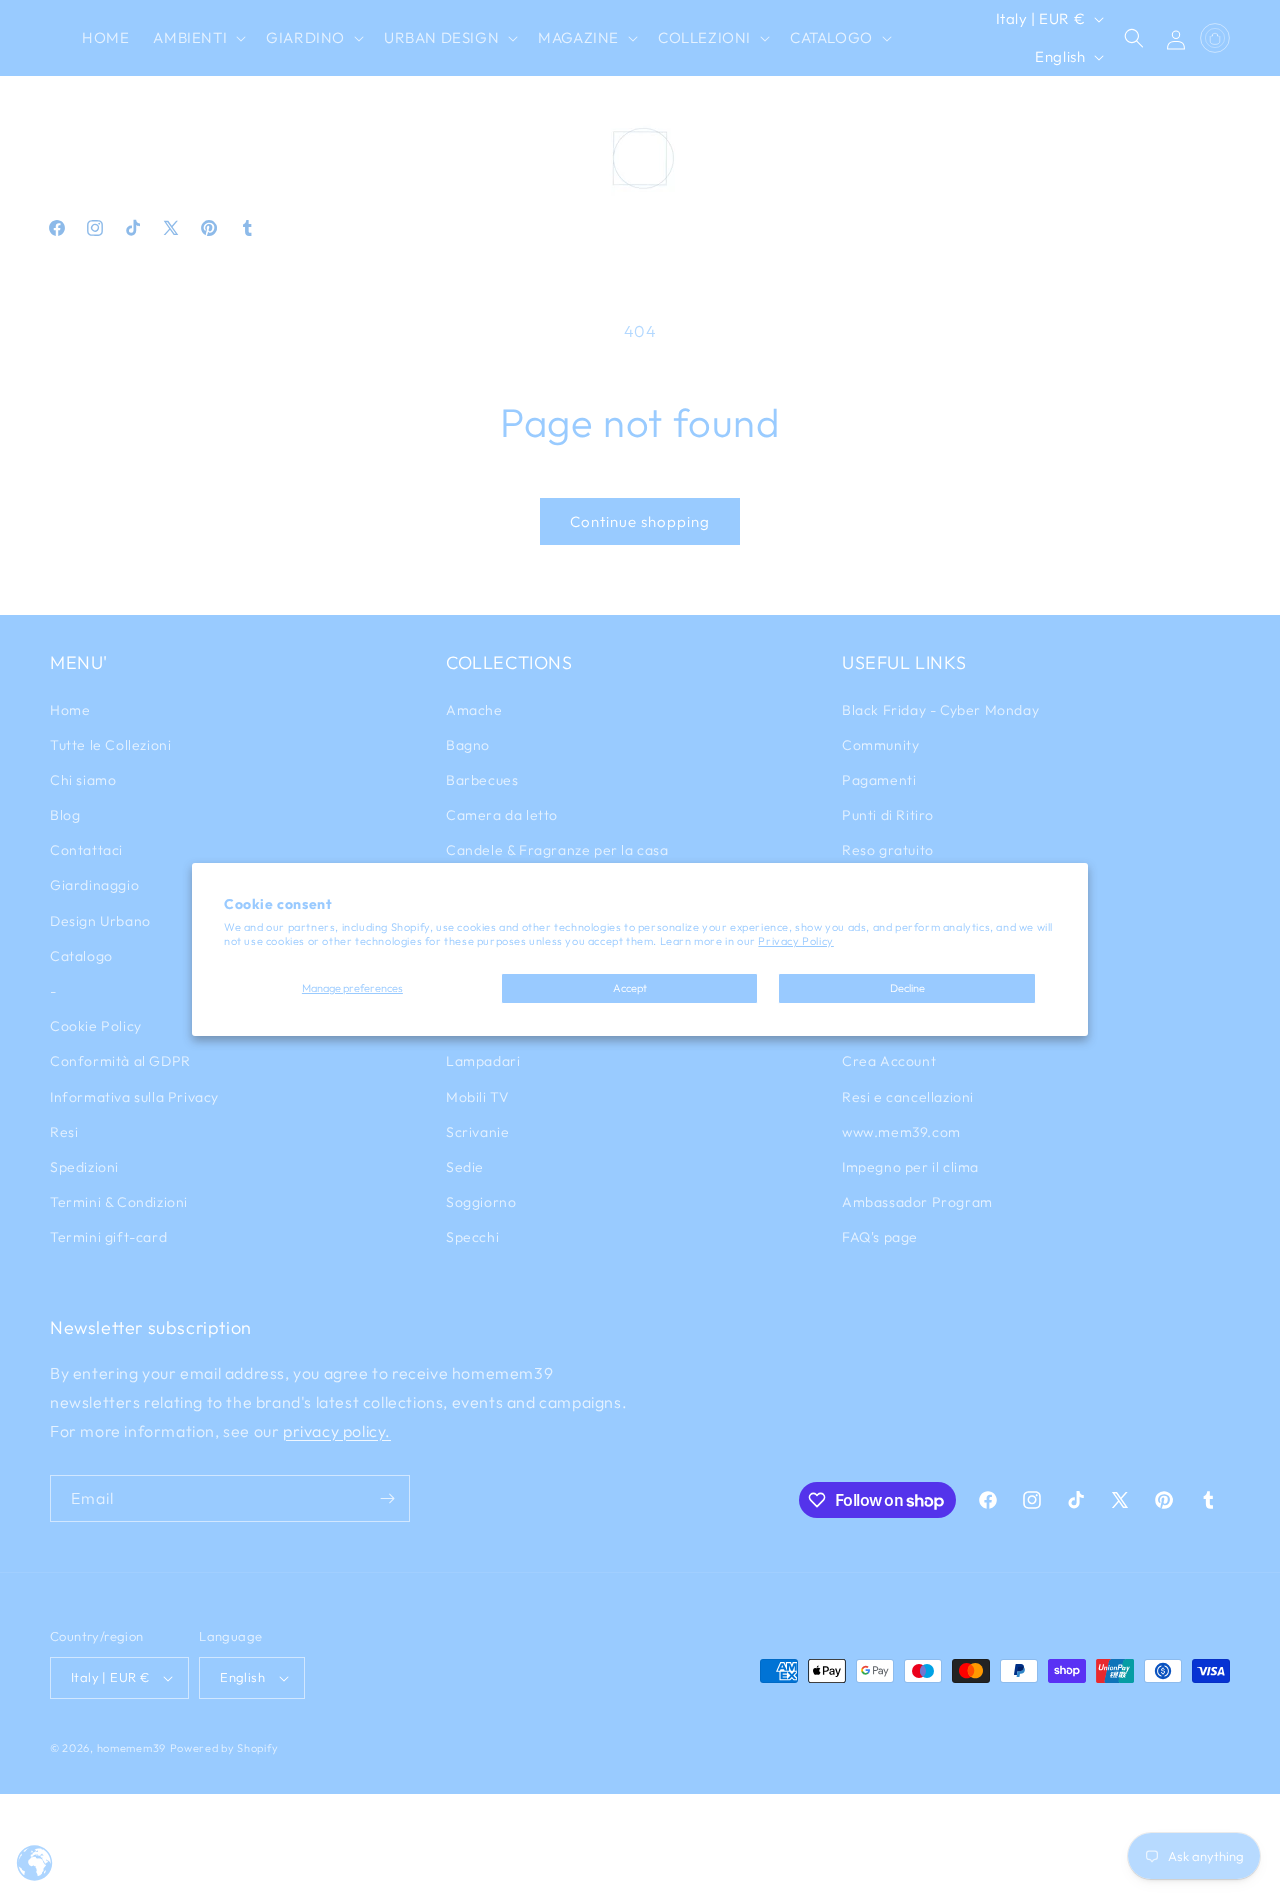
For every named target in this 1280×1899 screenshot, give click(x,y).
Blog (65, 815)
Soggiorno (481, 1202)
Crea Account (889, 1061)
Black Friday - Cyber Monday (940, 710)
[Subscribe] (387, 1498)
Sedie (465, 1167)
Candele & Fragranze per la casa (557, 850)
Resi (64, 1132)
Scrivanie (477, 1132)
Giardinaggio (94, 885)
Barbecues (482, 780)
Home (70, 710)
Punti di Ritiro (888, 815)
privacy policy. (337, 1431)
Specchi (472, 1237)
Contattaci (86, 850)
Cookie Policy (96, 1026)
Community (880, 745)
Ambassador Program (917, 1202)
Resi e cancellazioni (908, 1097)
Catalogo (81, 956)
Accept (630, 988)
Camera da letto (502, 815)
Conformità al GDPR (120, 1061)
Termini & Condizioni (119, 1202)
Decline (907, 988)
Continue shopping (640, 521)
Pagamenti (879, 780)
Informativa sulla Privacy (134, 1097)
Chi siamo (83, 780)
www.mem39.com (901, 1132)
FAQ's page (880, 1237)
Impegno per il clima (910, 1167)
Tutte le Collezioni (110, 745)
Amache (474, 710)
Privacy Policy (795, 941)
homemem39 (131, 1748)
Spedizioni (84, 1167)
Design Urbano (100, 921)
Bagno (468, 745)
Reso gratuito (888, 850)
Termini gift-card (108, 1237)
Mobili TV (477, 1097)
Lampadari (483, 1061)
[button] (197, 38)
